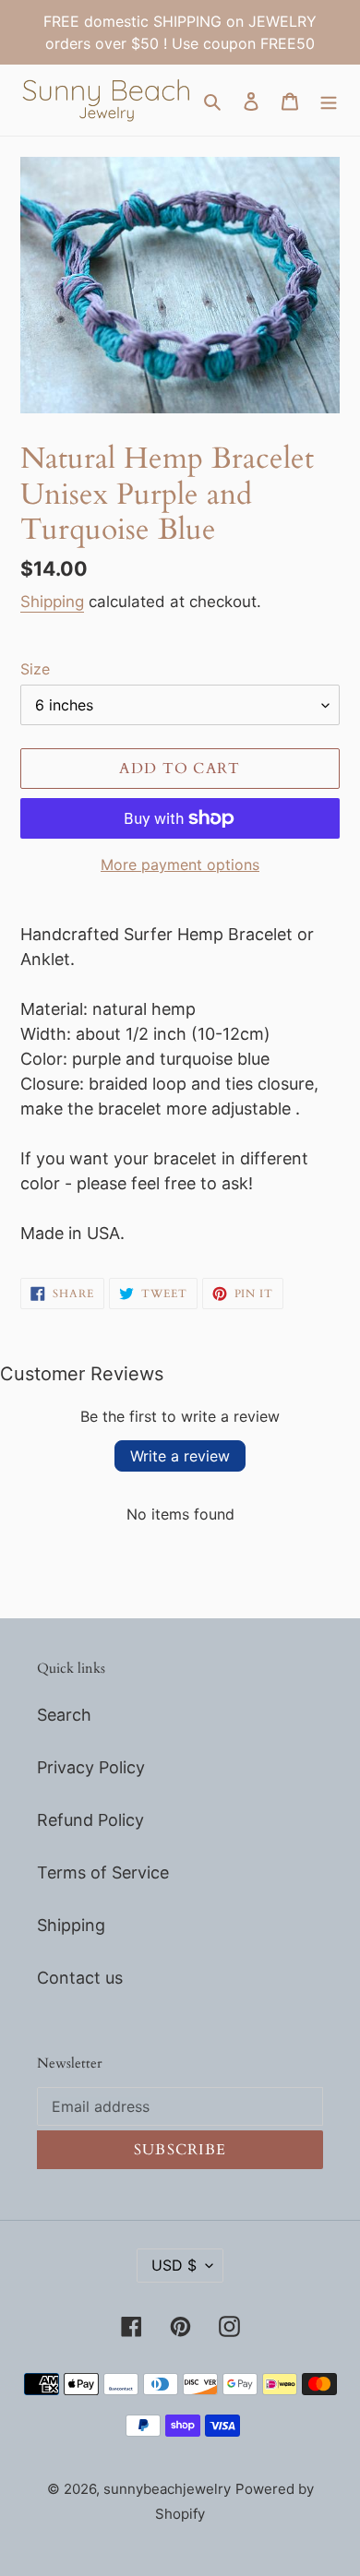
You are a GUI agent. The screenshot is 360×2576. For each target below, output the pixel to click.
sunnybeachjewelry (167, 2489)
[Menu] (329, 100)
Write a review (180, 1456)
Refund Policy (90, 1820)
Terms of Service (103, 1872)
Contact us (80, 1978)
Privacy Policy (91, 1767)
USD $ (174, 2265)
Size (35, 669)
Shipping (52, 602)
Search (64, 1715)
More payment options (180, 865)
